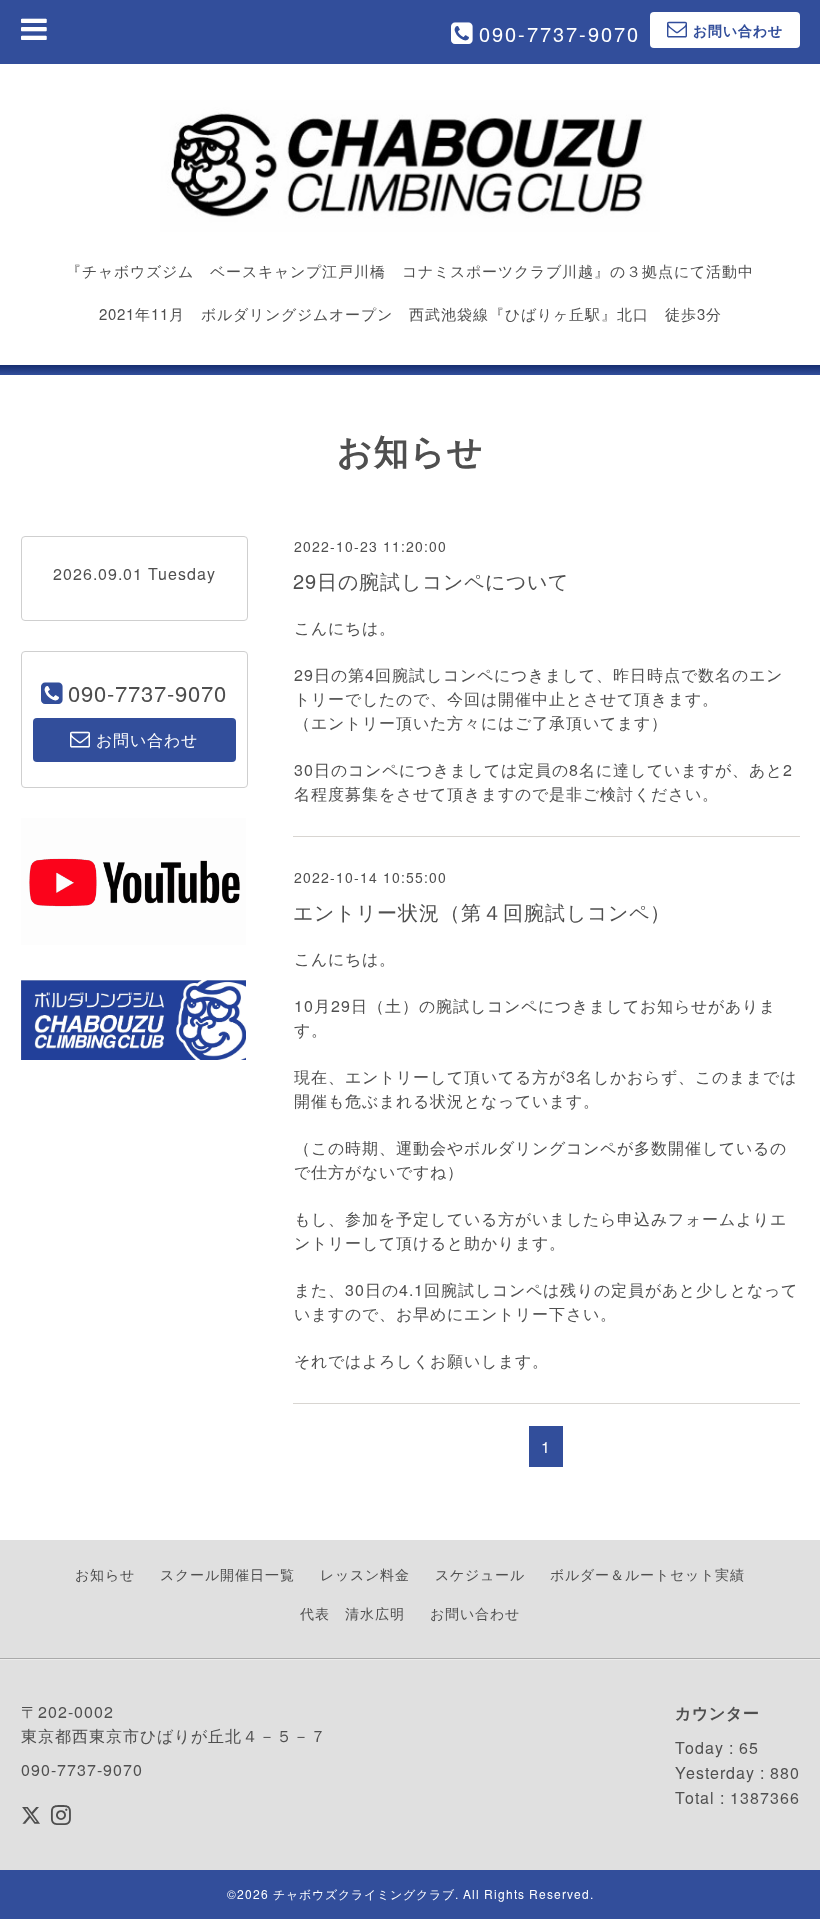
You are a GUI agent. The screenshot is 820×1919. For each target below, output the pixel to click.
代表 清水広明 (352, 1613)
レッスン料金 (365, 1574)
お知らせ (105, 1574)
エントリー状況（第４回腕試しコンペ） (482, 911)
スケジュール (480, 1574)
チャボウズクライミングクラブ (364, 1893)
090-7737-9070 (559, 33)
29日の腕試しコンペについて (431, 580)
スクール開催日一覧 (227, 1574)
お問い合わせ (475, 1613)
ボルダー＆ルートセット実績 (647, 1574)
